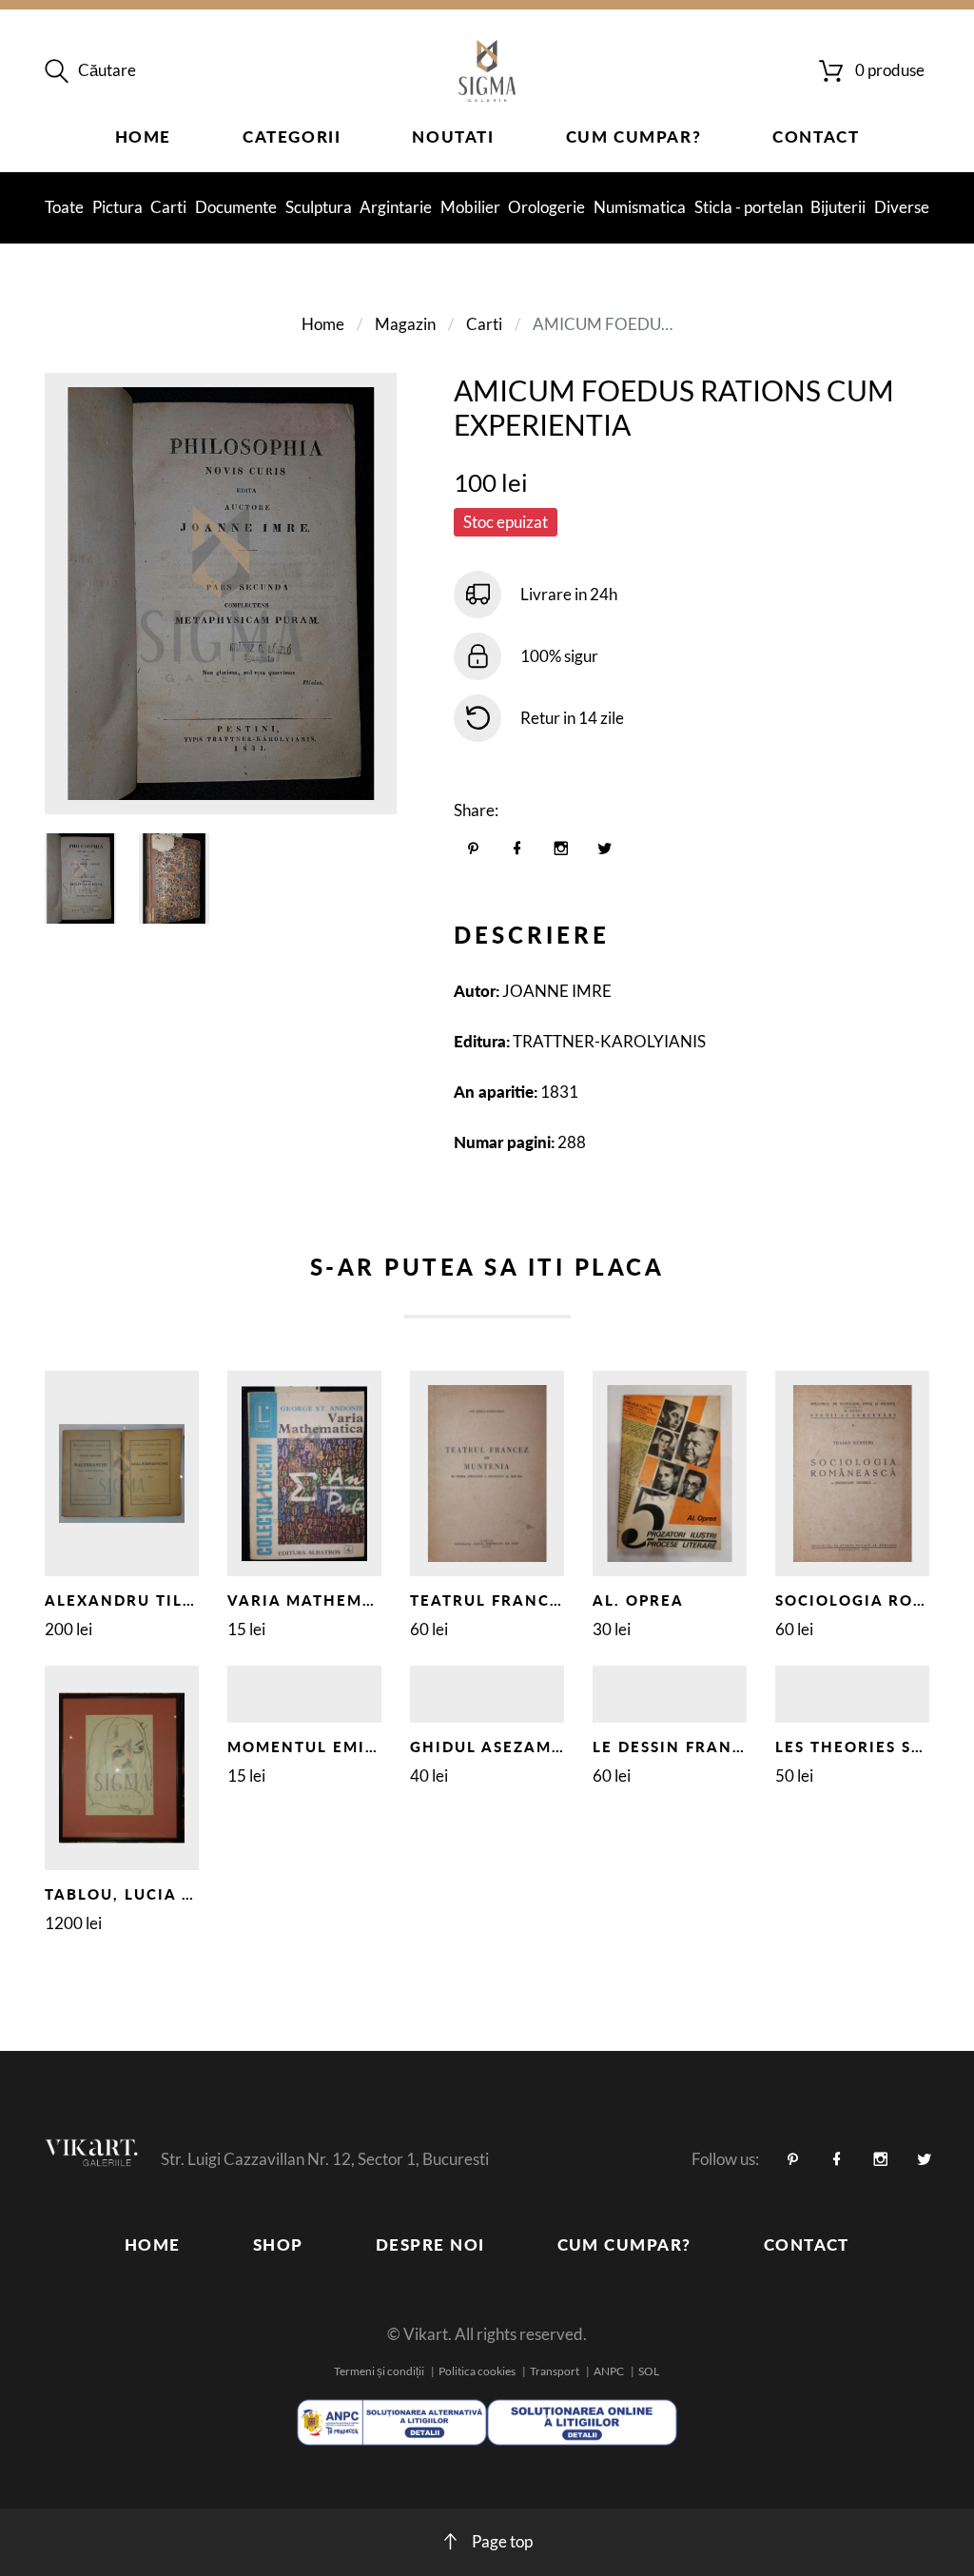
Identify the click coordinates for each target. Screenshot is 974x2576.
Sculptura (319, 207)
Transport (555, 2371)
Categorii (292, 137)
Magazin (405, 324)
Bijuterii (838, 207)
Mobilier (470, 207)
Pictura (117, 207)
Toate (64, 207)
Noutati (453, 137)
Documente (236, 207)
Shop (278, 2244)
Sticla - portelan (749, 207)
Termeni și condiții (379, 2371)
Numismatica (640, 207)
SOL (649, 2371)
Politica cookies (477, 2371)
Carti (168, 207)
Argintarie (396, 207)
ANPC (609, 2371)
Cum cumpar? (634, 137)
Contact (816, 137)
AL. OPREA (638, 1600)
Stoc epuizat (506, 522)
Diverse (902, 207)
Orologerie (546, 207)
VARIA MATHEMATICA (321, 1600)
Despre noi (430, 2244)
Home (143, 137)
